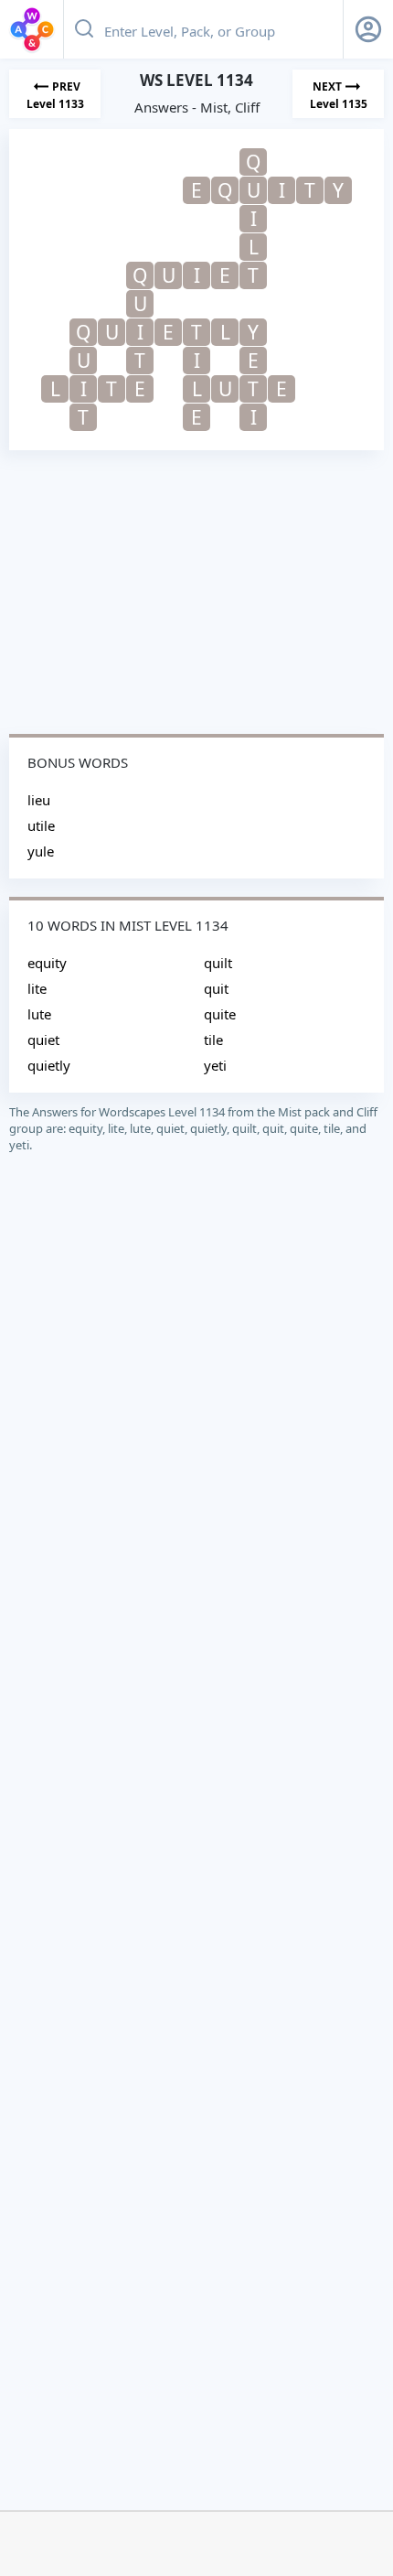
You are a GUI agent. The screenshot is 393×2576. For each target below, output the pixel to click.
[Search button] (84, 29)
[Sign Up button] (368, 29)
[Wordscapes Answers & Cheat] (32, 29)
